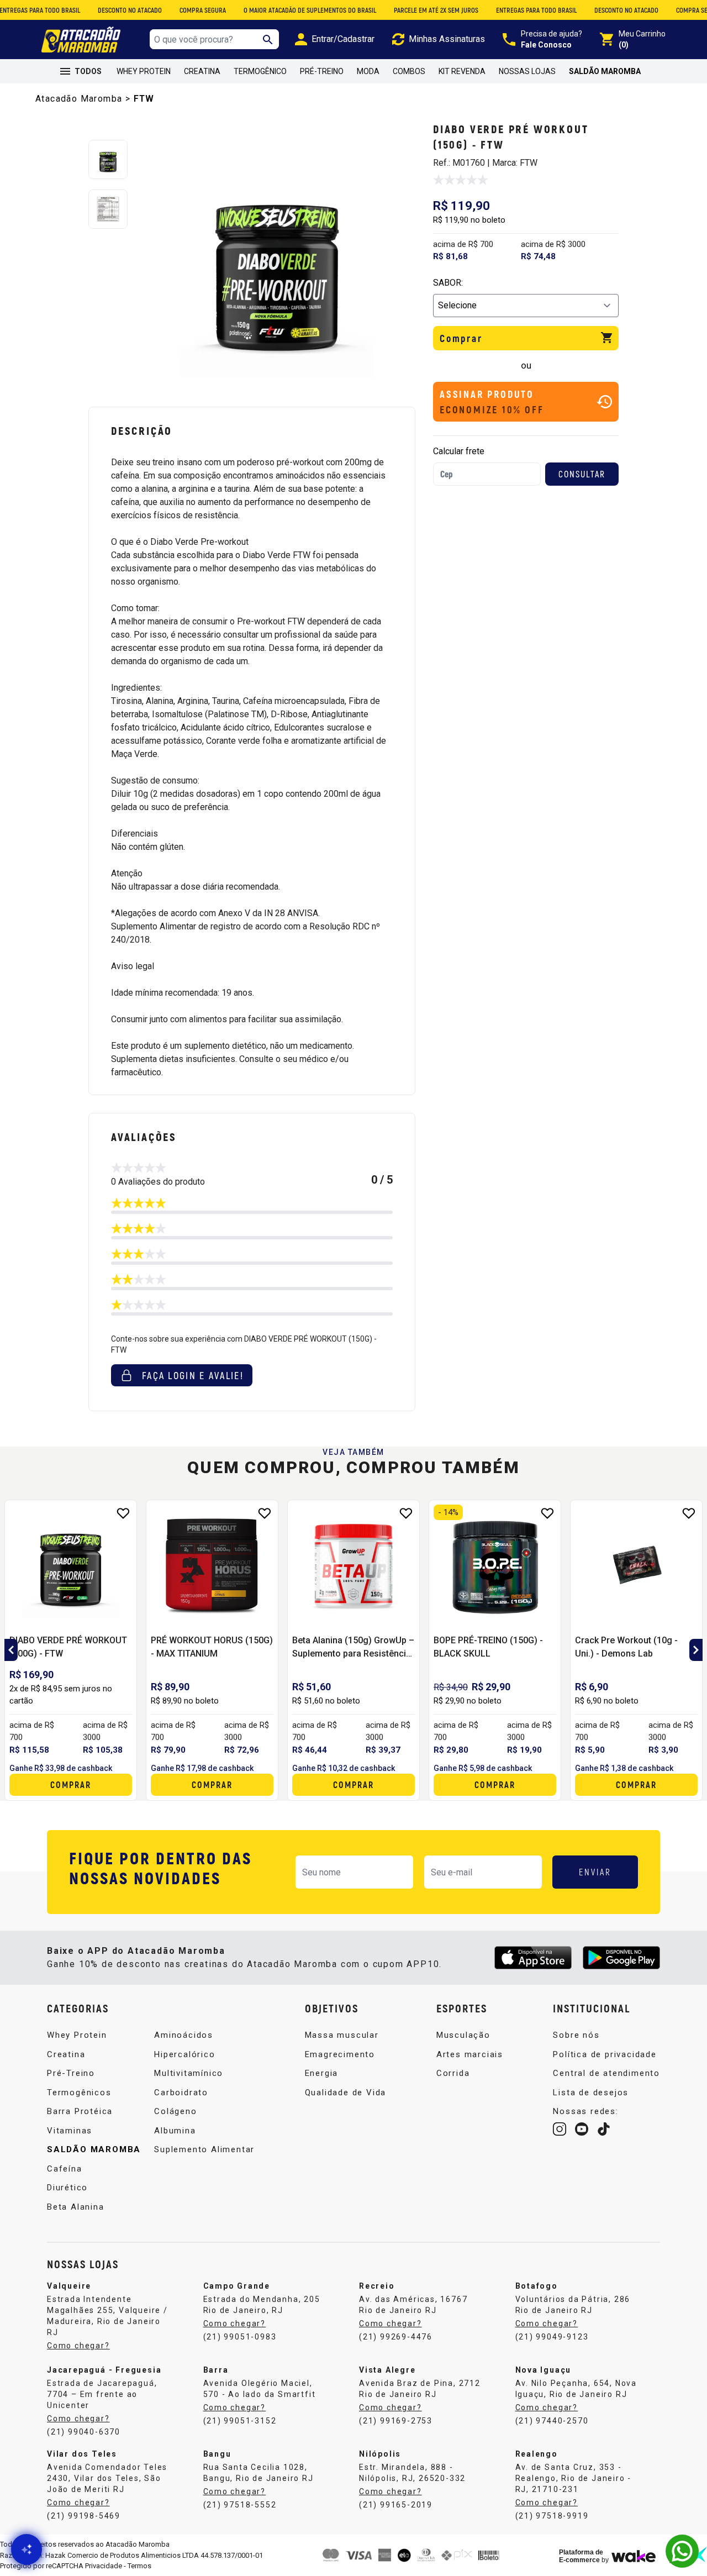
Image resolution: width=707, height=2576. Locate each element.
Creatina (202, 71)
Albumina (175, 2131)
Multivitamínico (189, 2073)
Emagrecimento (340, 2054)
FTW (144, 99)
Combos (409, 71)
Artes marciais (470, 2054)
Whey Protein (144, 71)
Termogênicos (79, 2093)
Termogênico (260, 71)
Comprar (461, 338)
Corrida (453, 2073)
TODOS (88, 71)
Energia (322, 2073)
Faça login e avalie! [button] (193, 1375)
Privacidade (104, 2566)
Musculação (463, 2035)
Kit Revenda (462, 71)
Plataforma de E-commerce (581, 2556)
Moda (368, 71)
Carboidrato (181, 2093)
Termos (139, 2566)
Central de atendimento (606, 2073)
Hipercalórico (184, 2054)
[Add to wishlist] (123, 1513)
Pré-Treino (322, 71)
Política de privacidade (605, 2054)
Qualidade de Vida (346, 2093)
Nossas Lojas (527, 71)
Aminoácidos (184, 2035)
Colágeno (175, 2111)
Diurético (67, 2188)
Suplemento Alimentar (204, 2149)
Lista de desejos (591, 2093)
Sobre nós (576, 2035)
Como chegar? (78, 2346)
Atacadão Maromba (79, 99)
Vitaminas (70, 2131)
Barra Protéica (80, 2111)
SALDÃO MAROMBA (605, 71)
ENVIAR (595, 1872)
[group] (277, 259)
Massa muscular (342, 2035)
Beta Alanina (76, 2207)
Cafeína (65, 2169)
